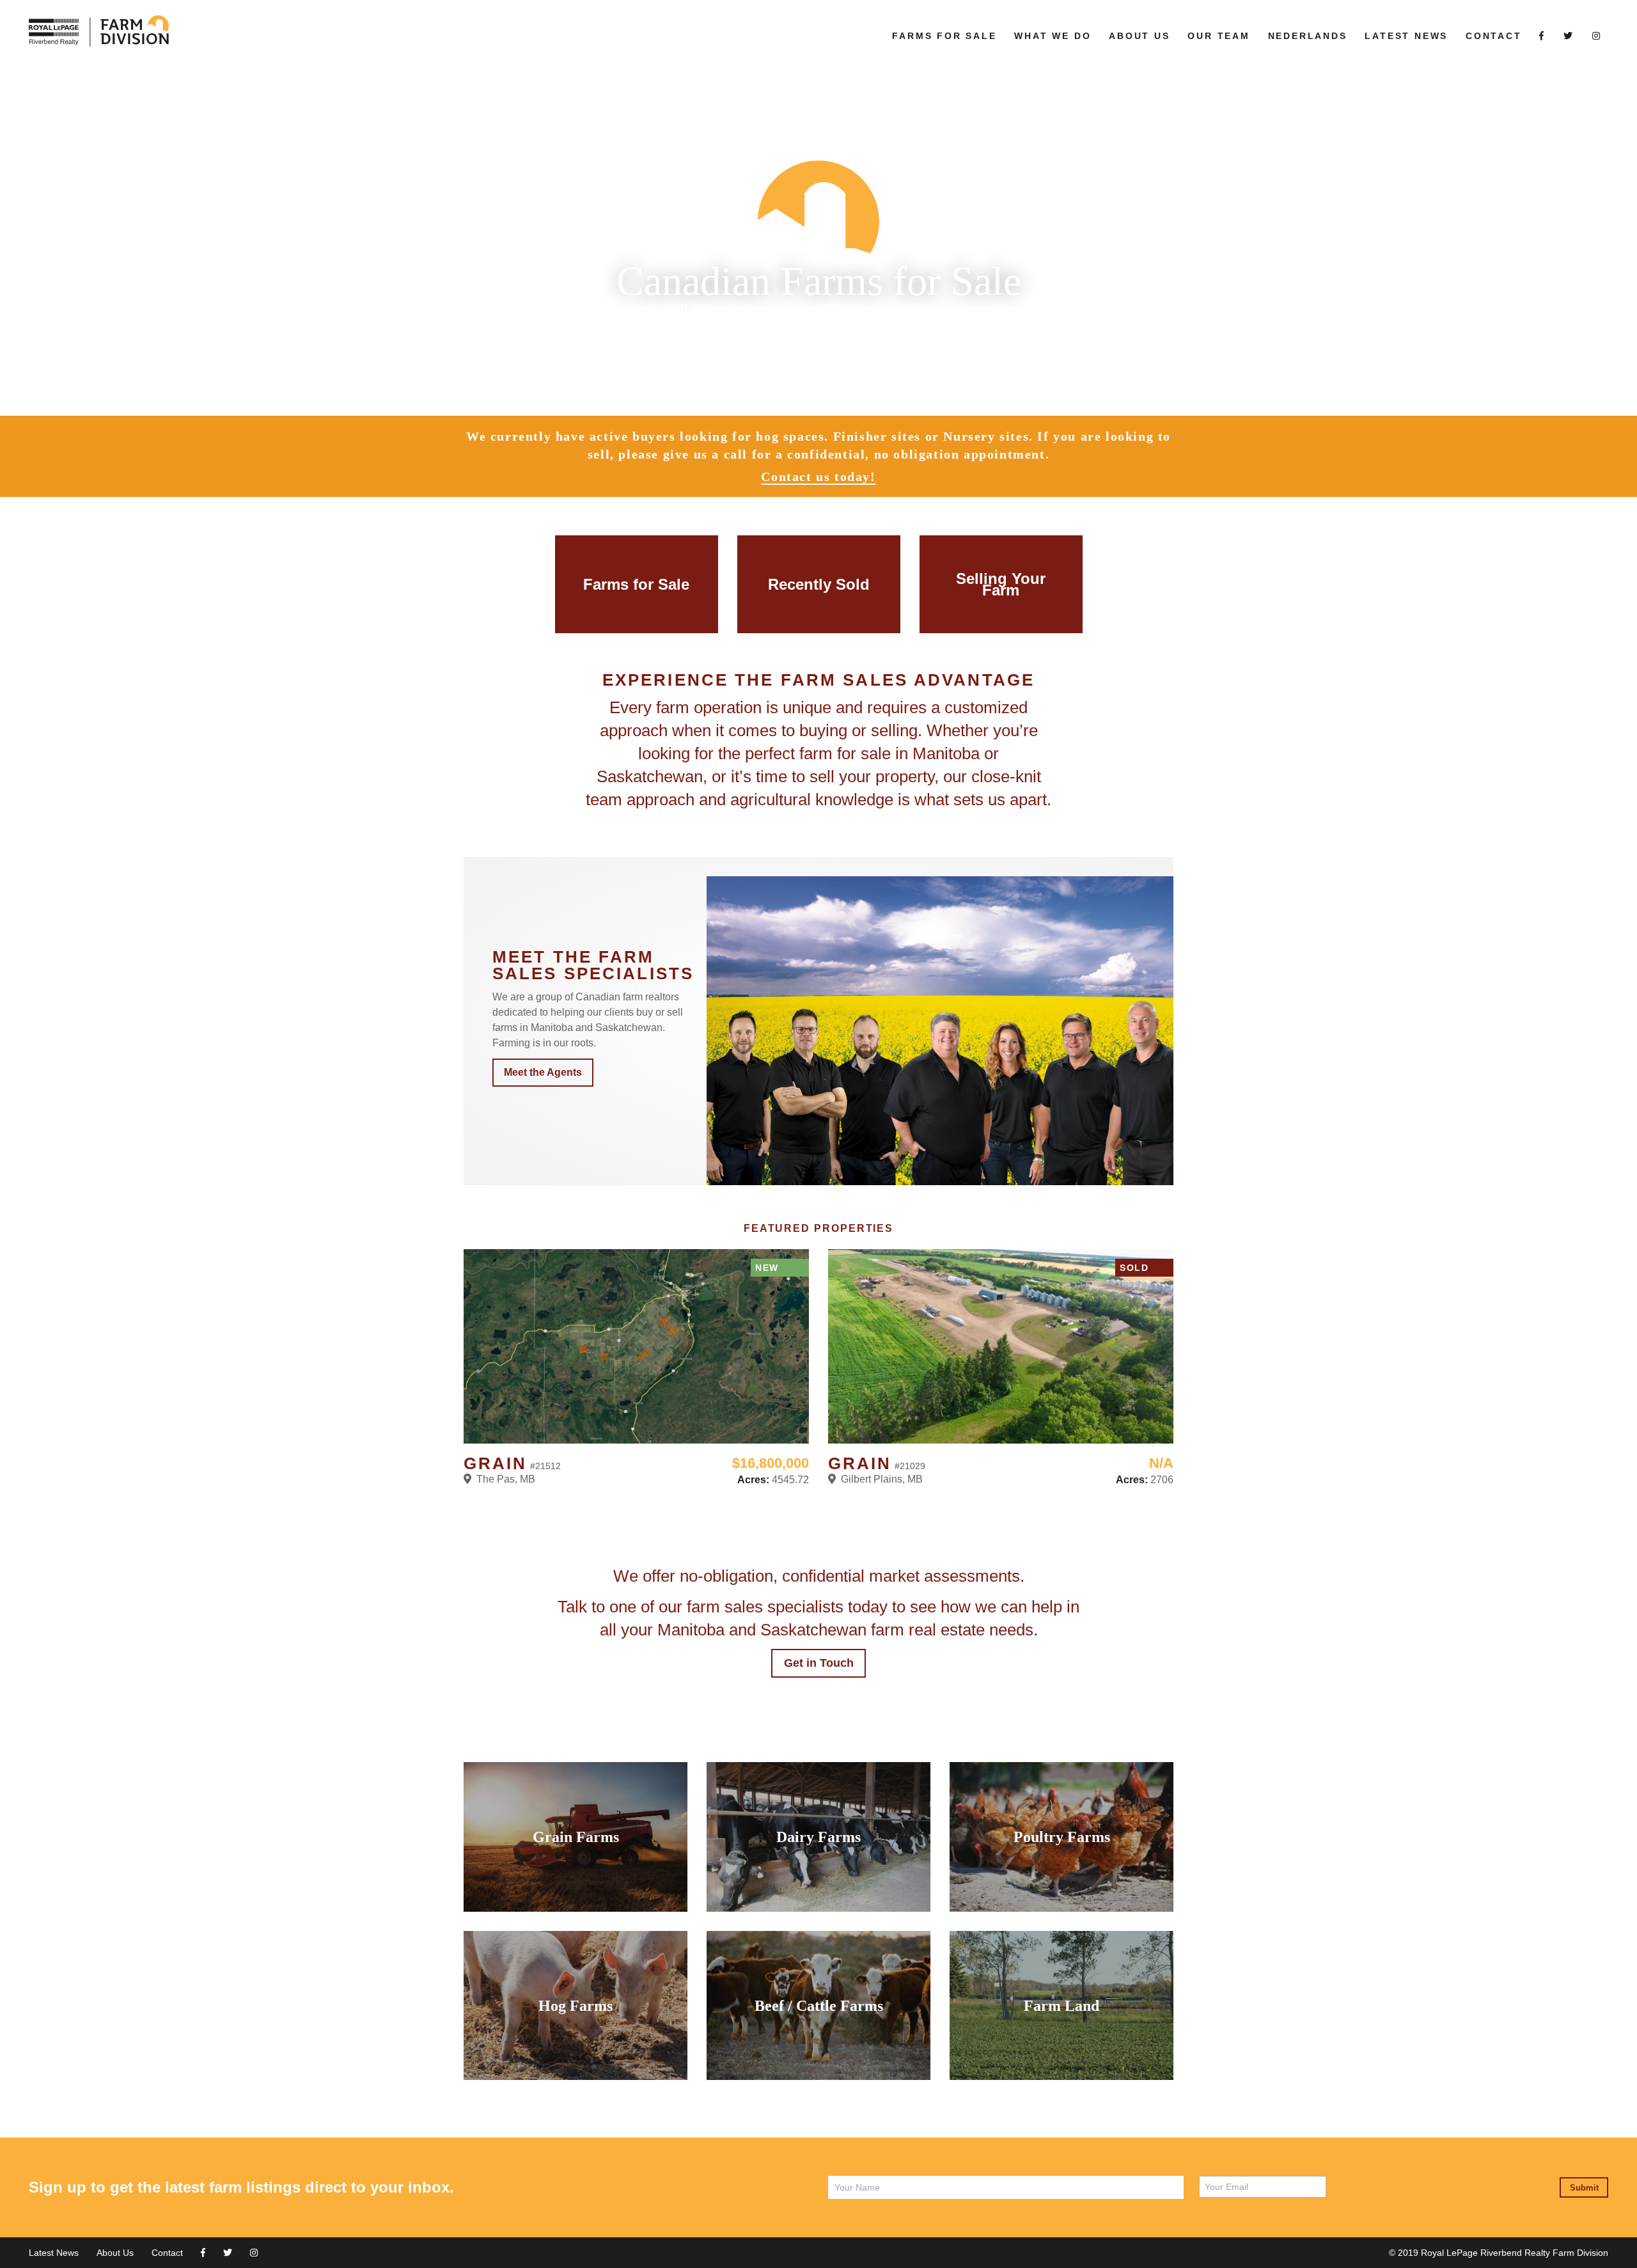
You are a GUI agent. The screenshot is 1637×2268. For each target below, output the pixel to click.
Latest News (1406, 36)
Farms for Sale (944, 36)
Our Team (1218, 36)
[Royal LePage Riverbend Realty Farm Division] (450, 32)
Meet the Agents (543, 1072)
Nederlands (1308, 36)
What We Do (1053, 36)
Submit (1584, 2188)
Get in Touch (819, 1663)
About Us (1139, 36)
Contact (1494, 36)
